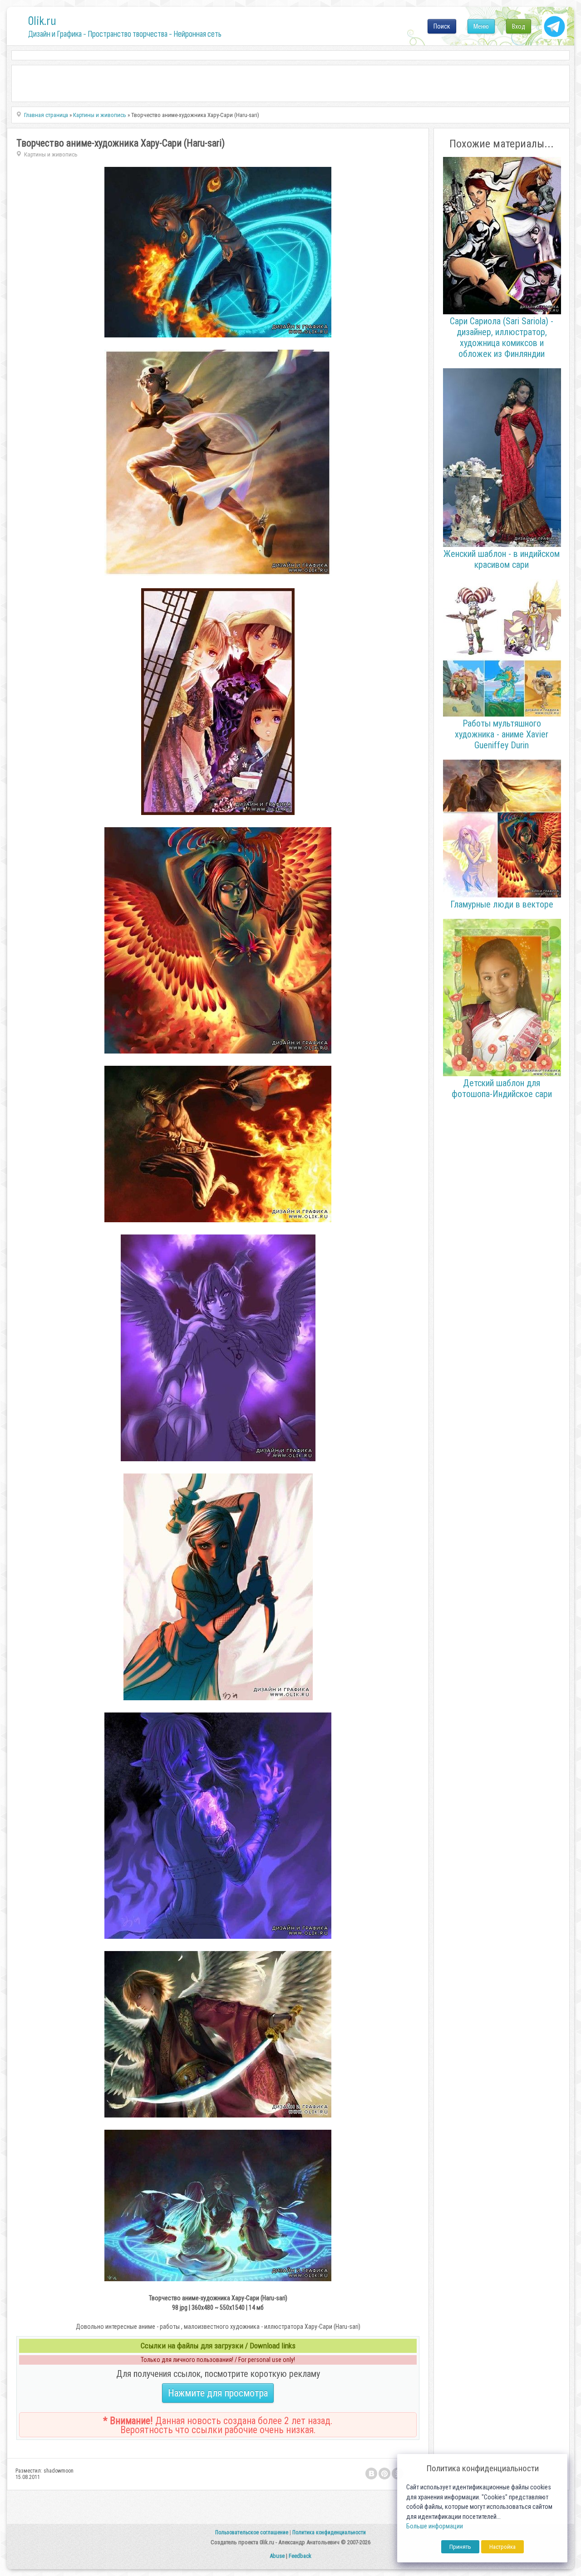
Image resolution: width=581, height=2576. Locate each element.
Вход (519, 26)
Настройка (502, 2547)
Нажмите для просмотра (218, 2393)
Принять (460, 2547)
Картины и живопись (51, 154)
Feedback (300, 2556)
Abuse (277, 2556)
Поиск (442, 26)
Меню (481, 26)
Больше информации (435, 2526)
